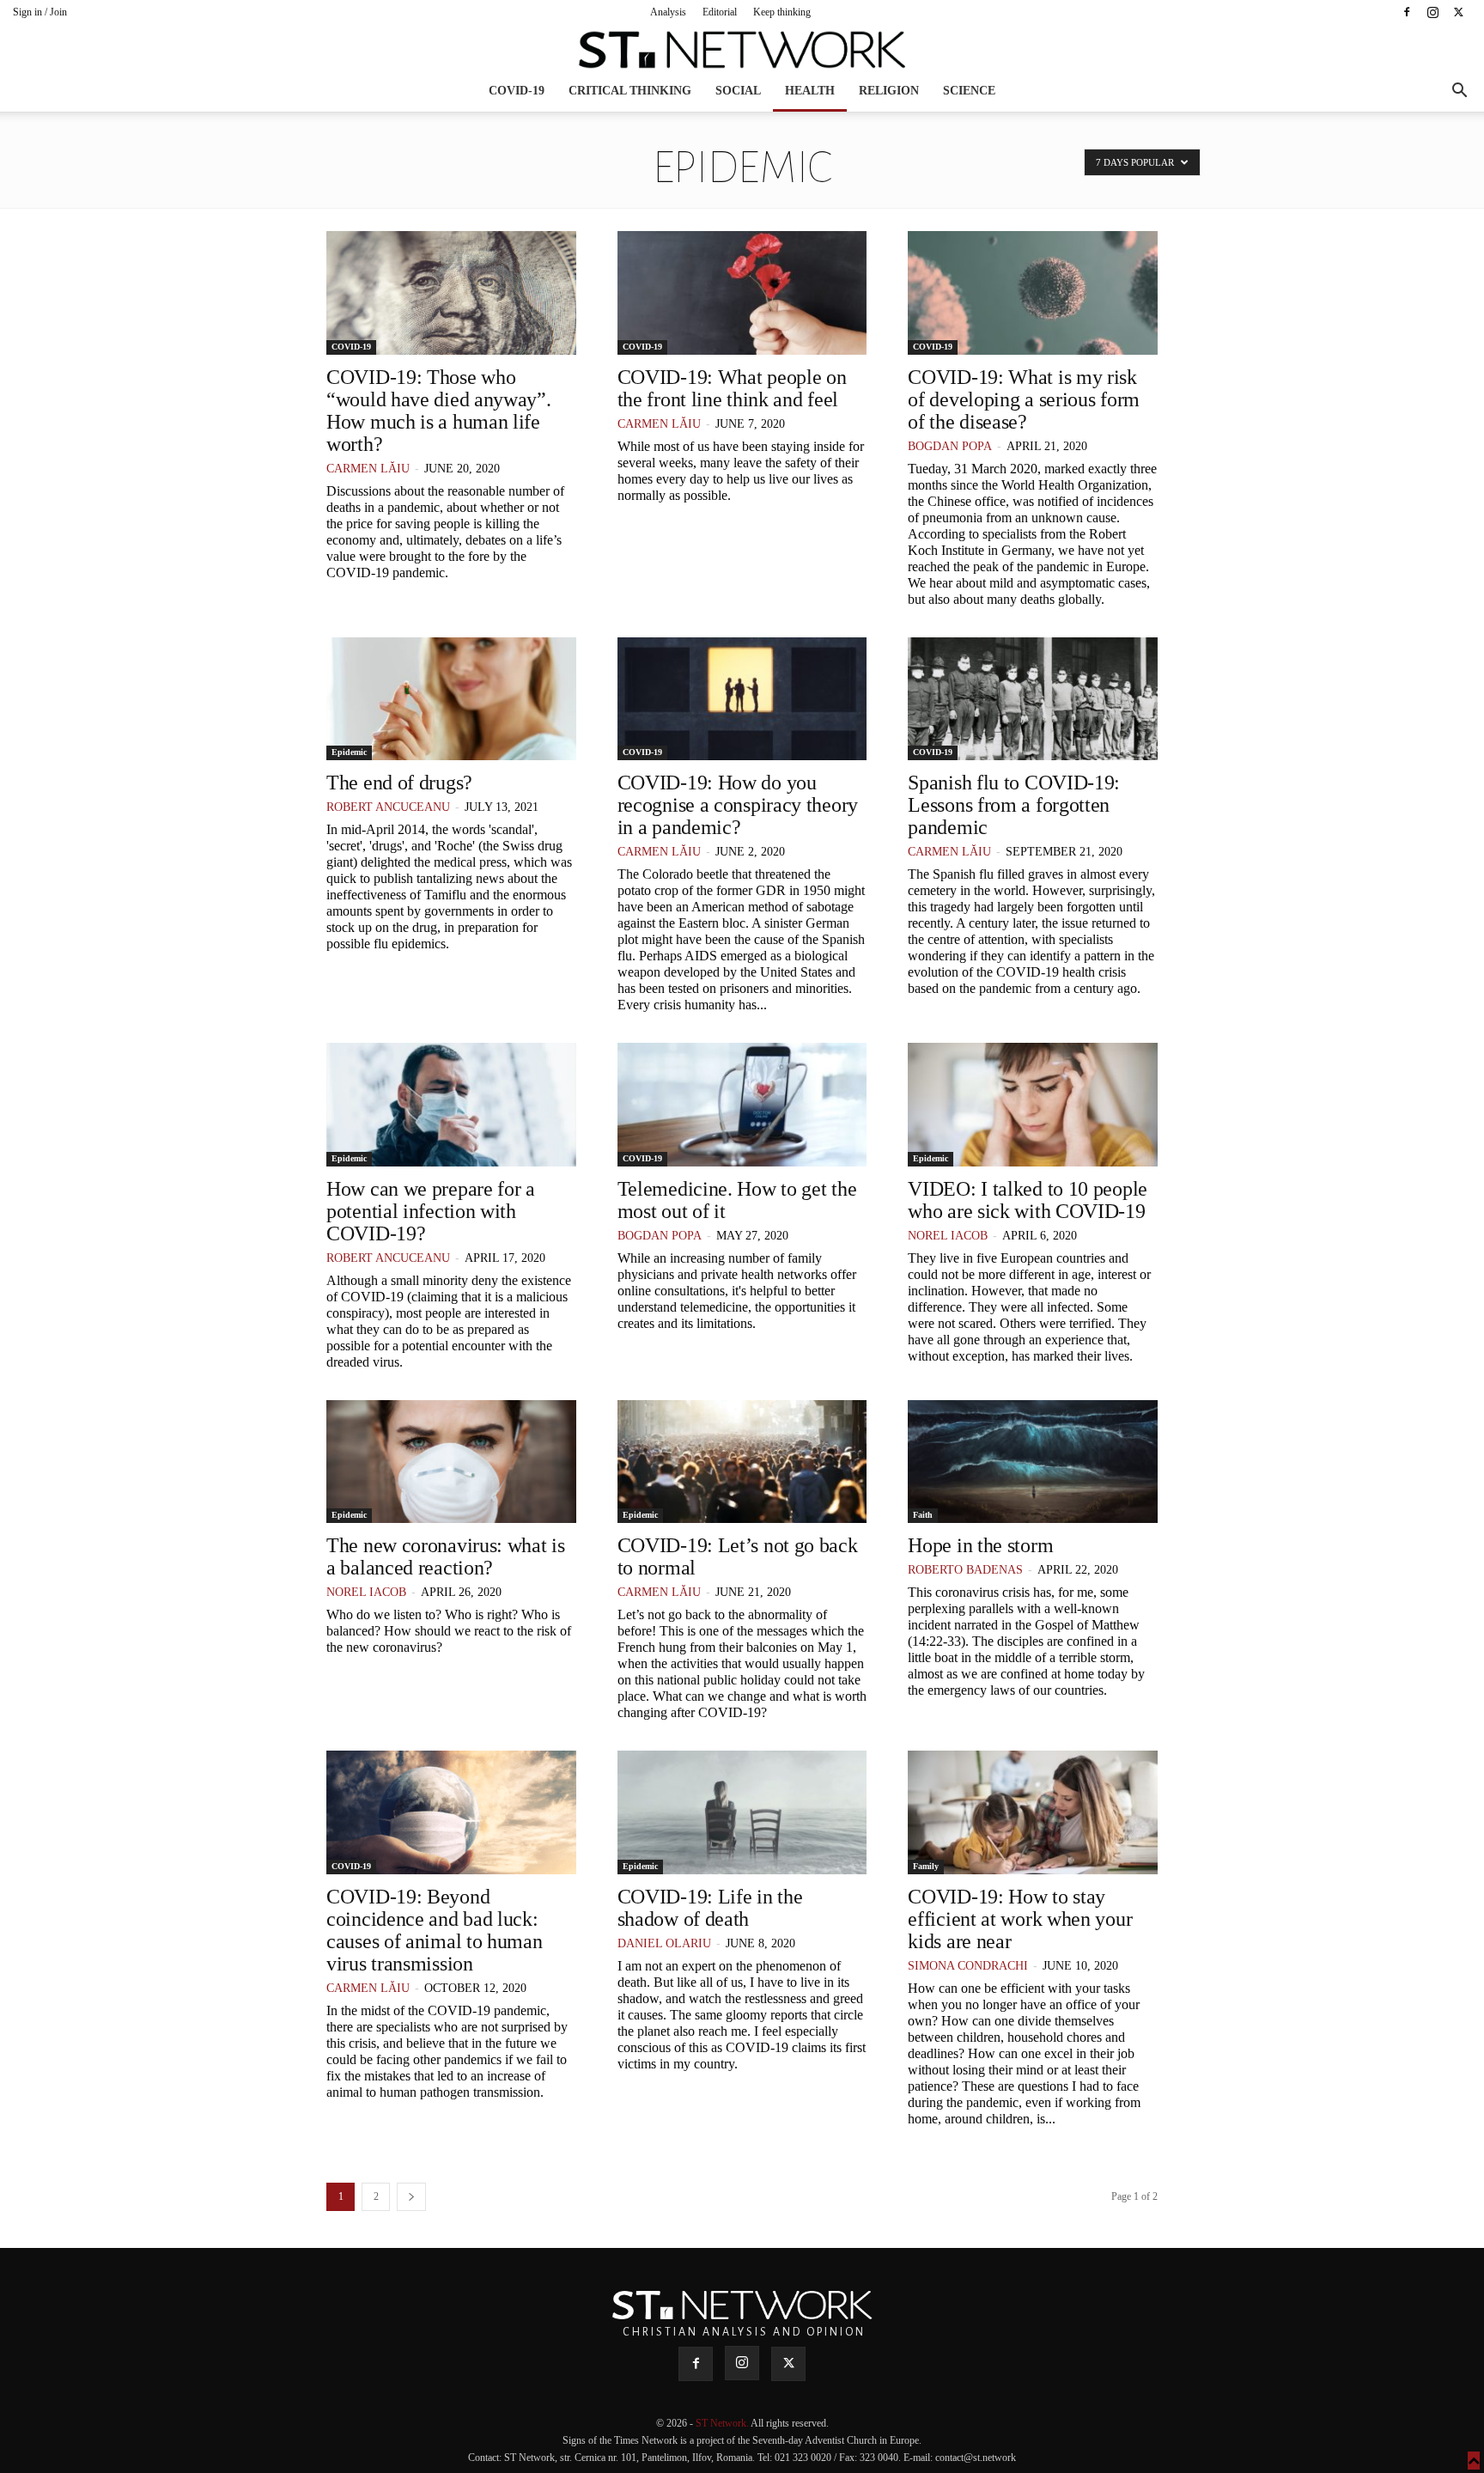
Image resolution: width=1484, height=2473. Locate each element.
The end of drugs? (399, 783)
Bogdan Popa (950, 446)
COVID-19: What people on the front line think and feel (732, 388)
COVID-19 (517, 91)
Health (810, 91)
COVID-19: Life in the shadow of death (710, 1908)
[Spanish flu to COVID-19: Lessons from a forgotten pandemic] (1033, 699)
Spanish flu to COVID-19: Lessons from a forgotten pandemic (1014, 805)
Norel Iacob (948, 1236)
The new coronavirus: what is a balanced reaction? (446, 1556)
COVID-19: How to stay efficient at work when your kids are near (1020, 1919)
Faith (923, 1515)
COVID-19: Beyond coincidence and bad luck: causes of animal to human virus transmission (435, 1930)
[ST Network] (742, 50)
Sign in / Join (40, 12)
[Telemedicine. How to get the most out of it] (742, 1105)
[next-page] (411, 2197)
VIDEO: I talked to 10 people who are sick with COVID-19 (1028, 1200)
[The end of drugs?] (451, 699)
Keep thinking (782, 12)
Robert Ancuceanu (388, 807)
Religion (889, 91)
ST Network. (723, 2423)
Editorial (720, 12)
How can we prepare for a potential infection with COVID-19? (431, 1211)
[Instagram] (1432, 12)
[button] (1459, 92)
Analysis (668, 12)
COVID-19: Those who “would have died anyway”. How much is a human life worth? (439, 411)
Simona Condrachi (968, 1966)
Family (926, 1866)
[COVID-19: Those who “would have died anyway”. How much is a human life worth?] (451, 293)
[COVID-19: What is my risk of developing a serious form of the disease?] (1033, 293)
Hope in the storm (980, 1545)
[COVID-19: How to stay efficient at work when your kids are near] (1033, 1812)
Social (738, 91)
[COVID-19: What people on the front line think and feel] (742, 293)
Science (969, 91)
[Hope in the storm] (1033, 1462)
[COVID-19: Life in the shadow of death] (742, 1812)
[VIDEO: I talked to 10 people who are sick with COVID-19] (1033, 1105)
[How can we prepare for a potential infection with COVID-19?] (451, 1105)
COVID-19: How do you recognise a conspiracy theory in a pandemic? (738, 805)
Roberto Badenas (965, 1570)
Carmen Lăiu (368, 469)
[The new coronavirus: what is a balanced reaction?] (451, 1462)
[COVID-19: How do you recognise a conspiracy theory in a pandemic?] (742, 699)
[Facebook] (1407, 12)
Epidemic (349, 752)
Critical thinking (630, 91)
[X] (1458, 12)
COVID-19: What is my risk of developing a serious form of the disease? (1024, 399)
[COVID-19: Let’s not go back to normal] (742, 1462)
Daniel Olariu (664, 1943)
